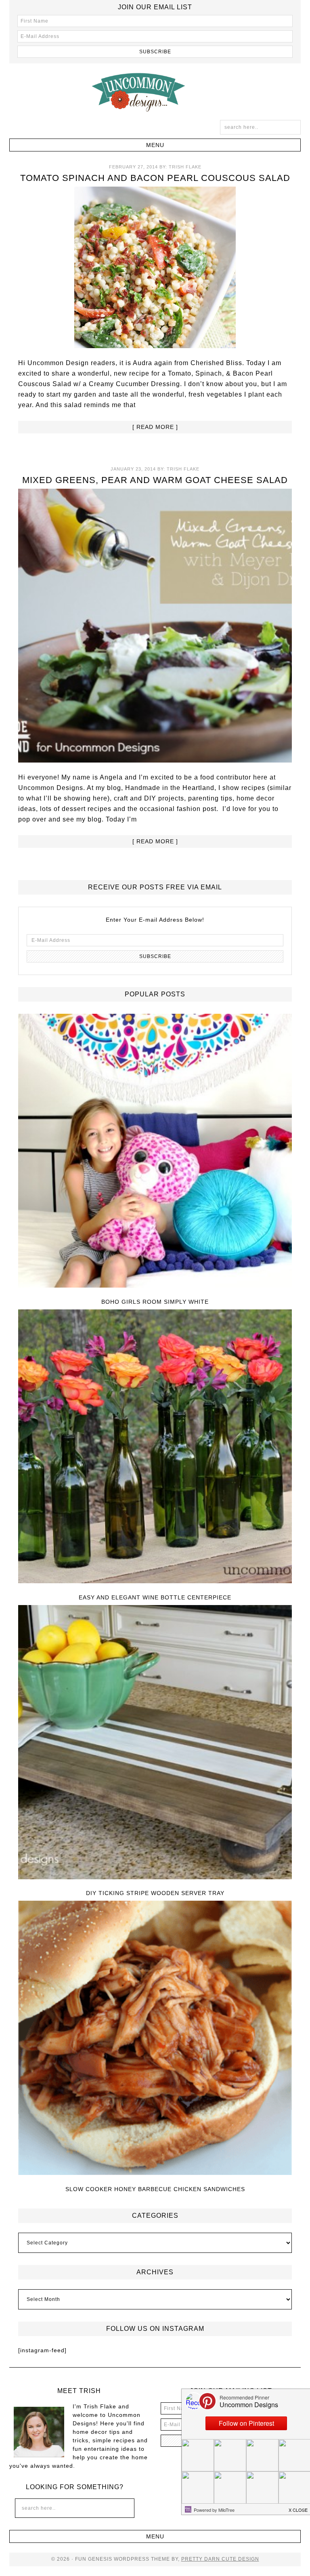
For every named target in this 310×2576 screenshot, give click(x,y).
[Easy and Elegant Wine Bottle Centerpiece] (155, 1447)
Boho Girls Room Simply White (155, 1302)
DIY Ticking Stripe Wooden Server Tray (155, 1893)
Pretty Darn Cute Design (220, 2559)
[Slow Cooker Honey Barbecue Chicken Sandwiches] (155, 2038)
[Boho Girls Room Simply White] (155, 1151)
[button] (155, 145)
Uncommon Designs (155, 92)
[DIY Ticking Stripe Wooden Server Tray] (155, 1743)
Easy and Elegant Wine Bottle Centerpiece (155, 1597)
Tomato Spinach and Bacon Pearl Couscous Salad (155, 178)
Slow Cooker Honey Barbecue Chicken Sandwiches (155, 2189)
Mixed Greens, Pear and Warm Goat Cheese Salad (155, 480)
